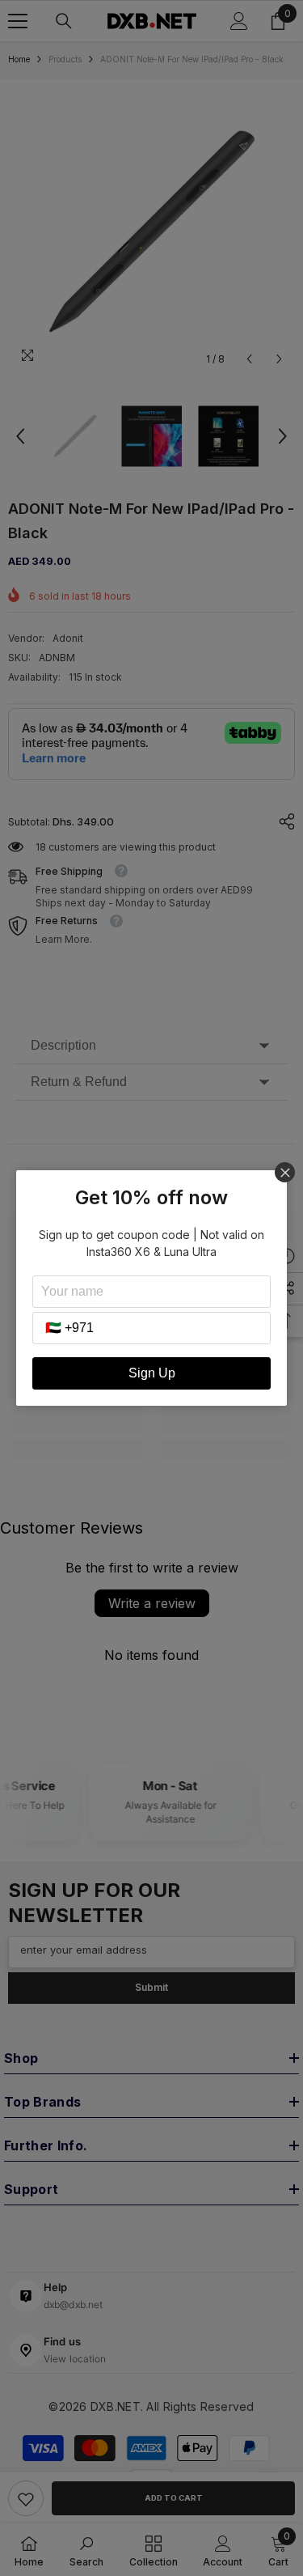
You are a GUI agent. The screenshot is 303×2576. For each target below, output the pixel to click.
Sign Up (152, 1373)
